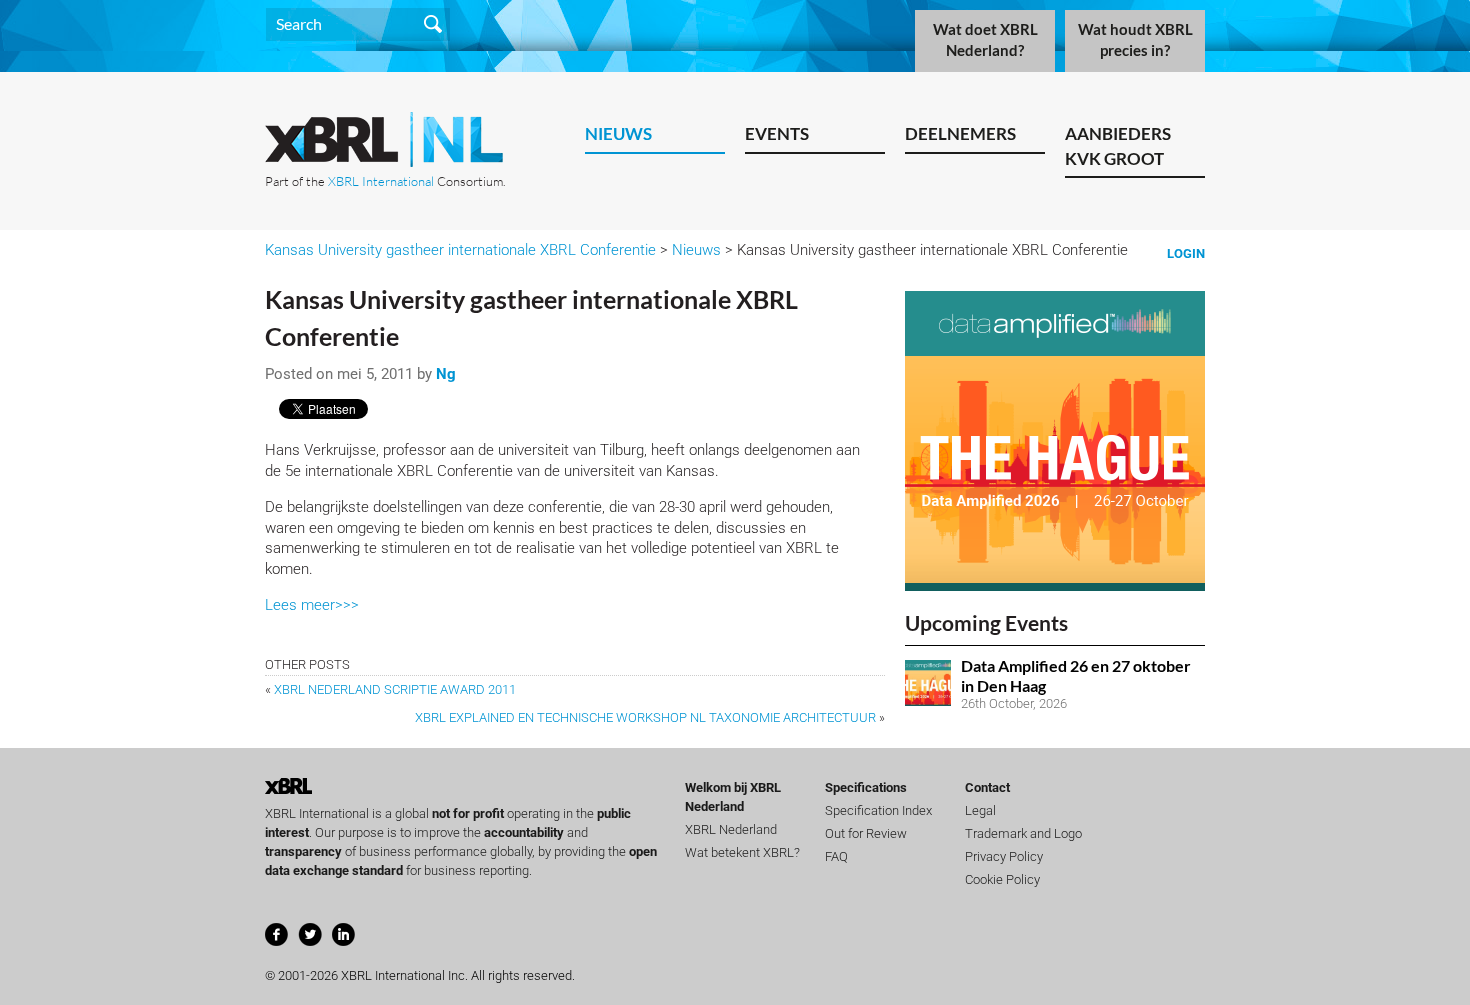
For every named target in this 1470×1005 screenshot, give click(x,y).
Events (777, 133)
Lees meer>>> (312, 605)
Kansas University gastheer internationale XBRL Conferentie (460, 250)
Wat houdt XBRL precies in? (1135, 40)
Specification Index (878, 810)
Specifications (866, 787)
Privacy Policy (1004, 856)
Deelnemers (960, 133)
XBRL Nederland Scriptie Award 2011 (395, 689)
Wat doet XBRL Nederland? (985, 40)
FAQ (836, 856)
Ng (446, 374)
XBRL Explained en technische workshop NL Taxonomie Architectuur (645, 717)
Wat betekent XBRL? (742, 852)
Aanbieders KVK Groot (1118, 146)
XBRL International (381, 181)
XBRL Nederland (731, 829)
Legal (980, 810)
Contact (987, 787)
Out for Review (866, 833)
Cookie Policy (1002, 879)
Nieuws (618, 133)
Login (1186, 253)
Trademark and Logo (1023, 833)
